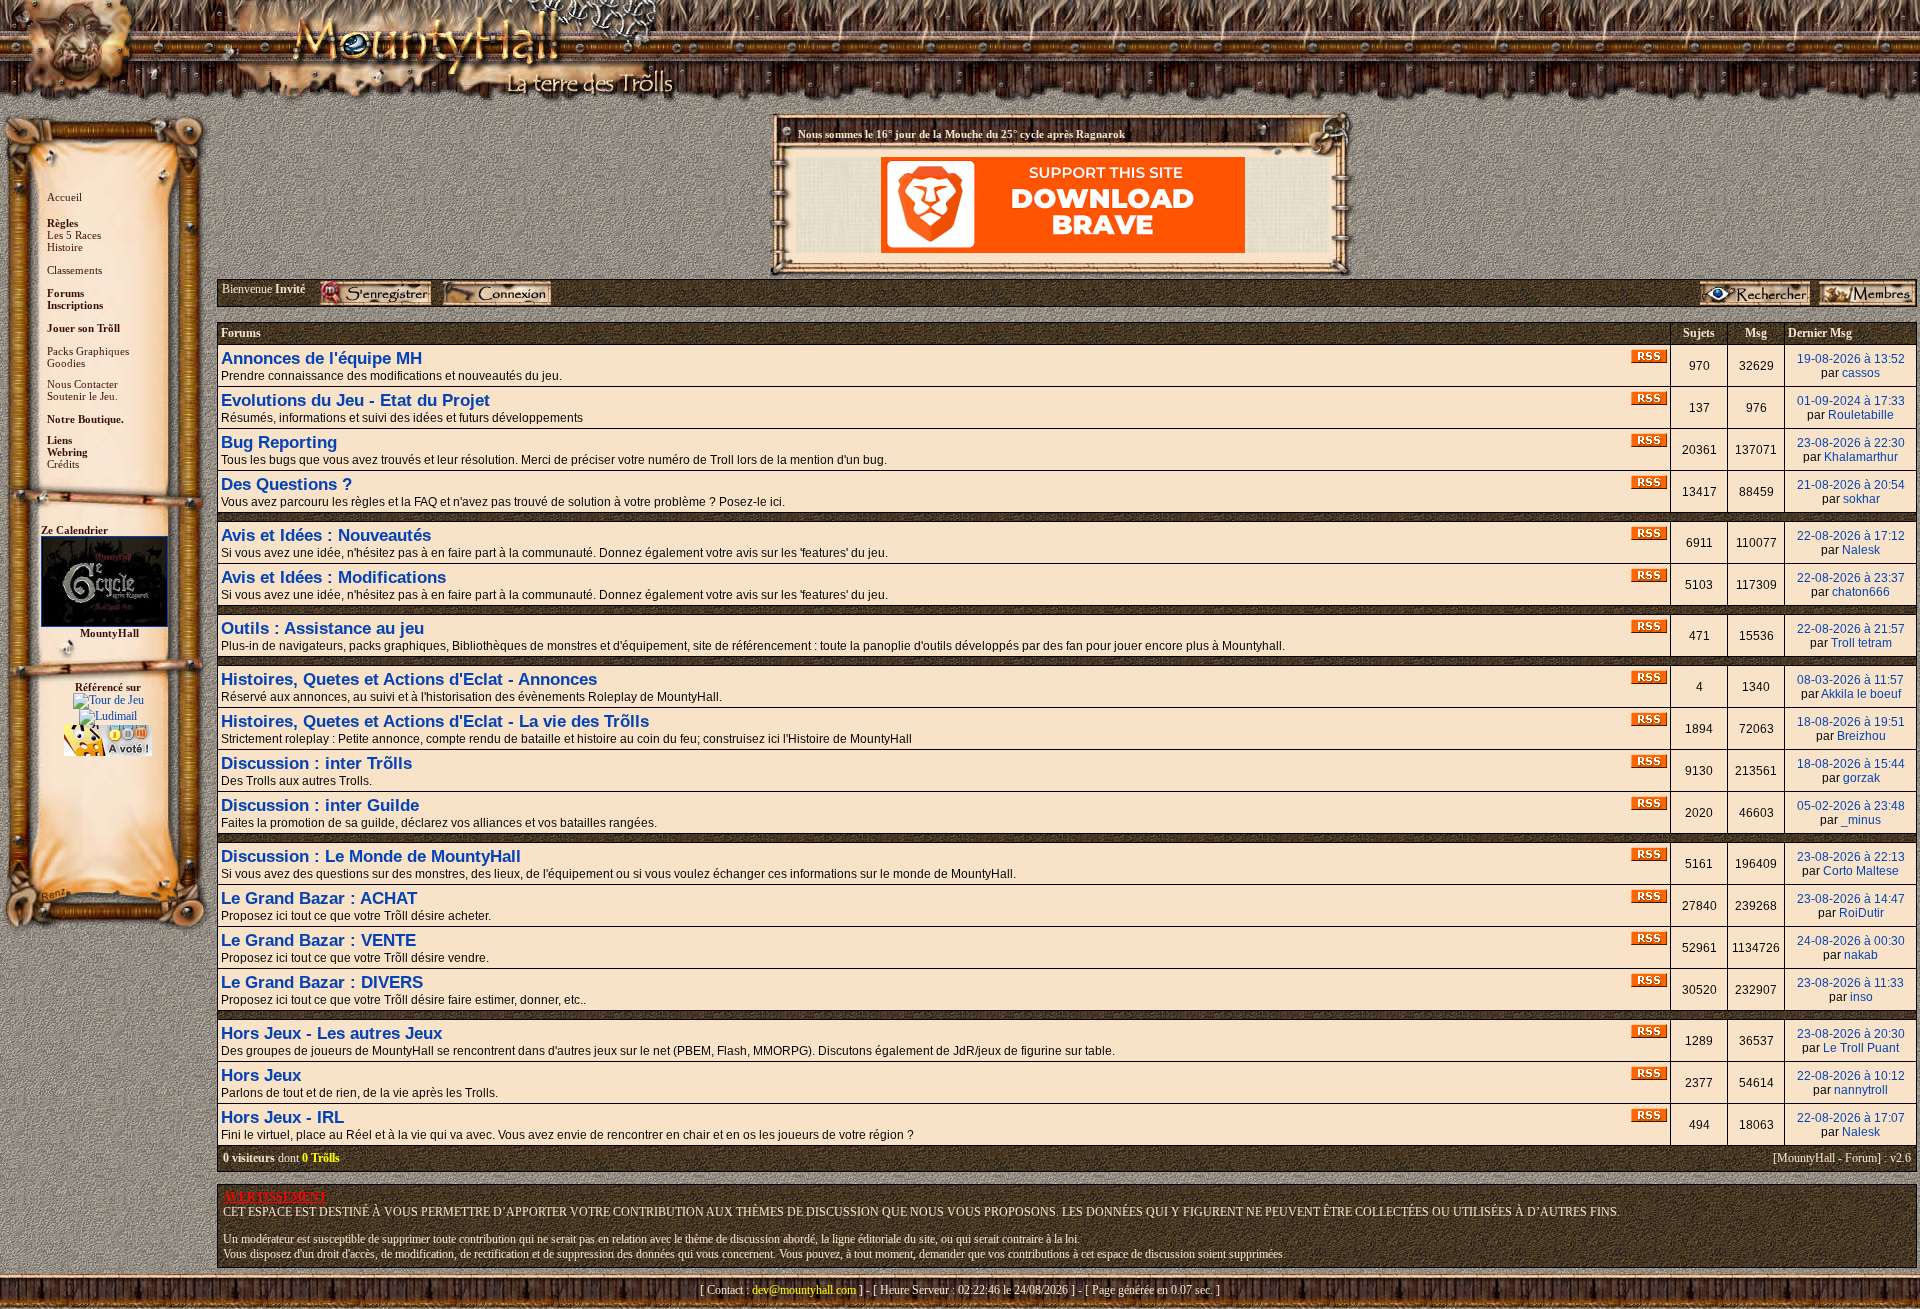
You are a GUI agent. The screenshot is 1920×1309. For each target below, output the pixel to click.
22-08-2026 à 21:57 (1851, 629)
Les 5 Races (74, 235)
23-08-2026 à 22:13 (1851, 857)
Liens (59, 440)
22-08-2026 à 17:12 (1851, 536)
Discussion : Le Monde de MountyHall (371, 856)
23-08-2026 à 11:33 (1850, 983)
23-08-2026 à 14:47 (1851, 899)
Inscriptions (75, 305)
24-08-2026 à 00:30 (1851, 941)
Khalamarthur (1861, 457)
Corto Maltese (1861, 871)
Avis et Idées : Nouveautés (326, 535)
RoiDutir (1861, 913)
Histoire (65, 247)
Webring (67, 452)
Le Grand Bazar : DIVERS (322, 982)
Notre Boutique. (85, 419)
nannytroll (1861, 1090)
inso (1861, 997)
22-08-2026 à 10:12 (1851, 1076)
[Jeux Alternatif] (108, 732)
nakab (1861, 955)
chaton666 (1861, 592)
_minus (1861, 820)
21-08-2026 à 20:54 (1851, 485)
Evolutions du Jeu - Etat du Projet (355, 400)
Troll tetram (1861, 643)
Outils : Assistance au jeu (322, 628)
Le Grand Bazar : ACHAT (319, 898)
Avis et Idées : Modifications (333, 577)
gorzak (1861, 778)
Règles (62, 223)
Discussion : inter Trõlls (316, 763)
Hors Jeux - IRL (282, 1117)
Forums (65, 293)
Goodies (66, 363)
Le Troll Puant (1861, 1048)
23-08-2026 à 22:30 (1851, 443)
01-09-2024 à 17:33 (1851, 401)
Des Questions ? (286, 484)
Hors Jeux (261, 1075)
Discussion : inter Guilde (320, 805)
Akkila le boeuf (1861, 694)
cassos (1861, 373)
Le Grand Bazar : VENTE (318, 940)
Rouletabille (1861, 415)
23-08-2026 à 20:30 (1851, 1034)
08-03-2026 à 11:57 (1850, 680)
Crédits (63, 464)
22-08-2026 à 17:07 (1851, 1118)
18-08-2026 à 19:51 (1851, 722)
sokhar (1861, 499)
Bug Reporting (279, 442)
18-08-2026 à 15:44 (1851, 764)
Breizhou (1861, 736)
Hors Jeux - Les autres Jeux (331, 1033)
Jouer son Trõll (83, 328)
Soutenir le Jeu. (82, 396)
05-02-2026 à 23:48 (1851, 806)
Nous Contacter (82, 384)
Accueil (64, 197)
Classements (74, 270)
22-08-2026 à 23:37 (1851, 578)
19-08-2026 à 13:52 (1851, 359)
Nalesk (1861, 550)
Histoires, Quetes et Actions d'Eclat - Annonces (409, 679)
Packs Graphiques (88, 351)
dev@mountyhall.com (804, 1290)
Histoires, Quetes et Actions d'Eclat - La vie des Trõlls (435, 721)
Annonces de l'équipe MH (321, 358)
